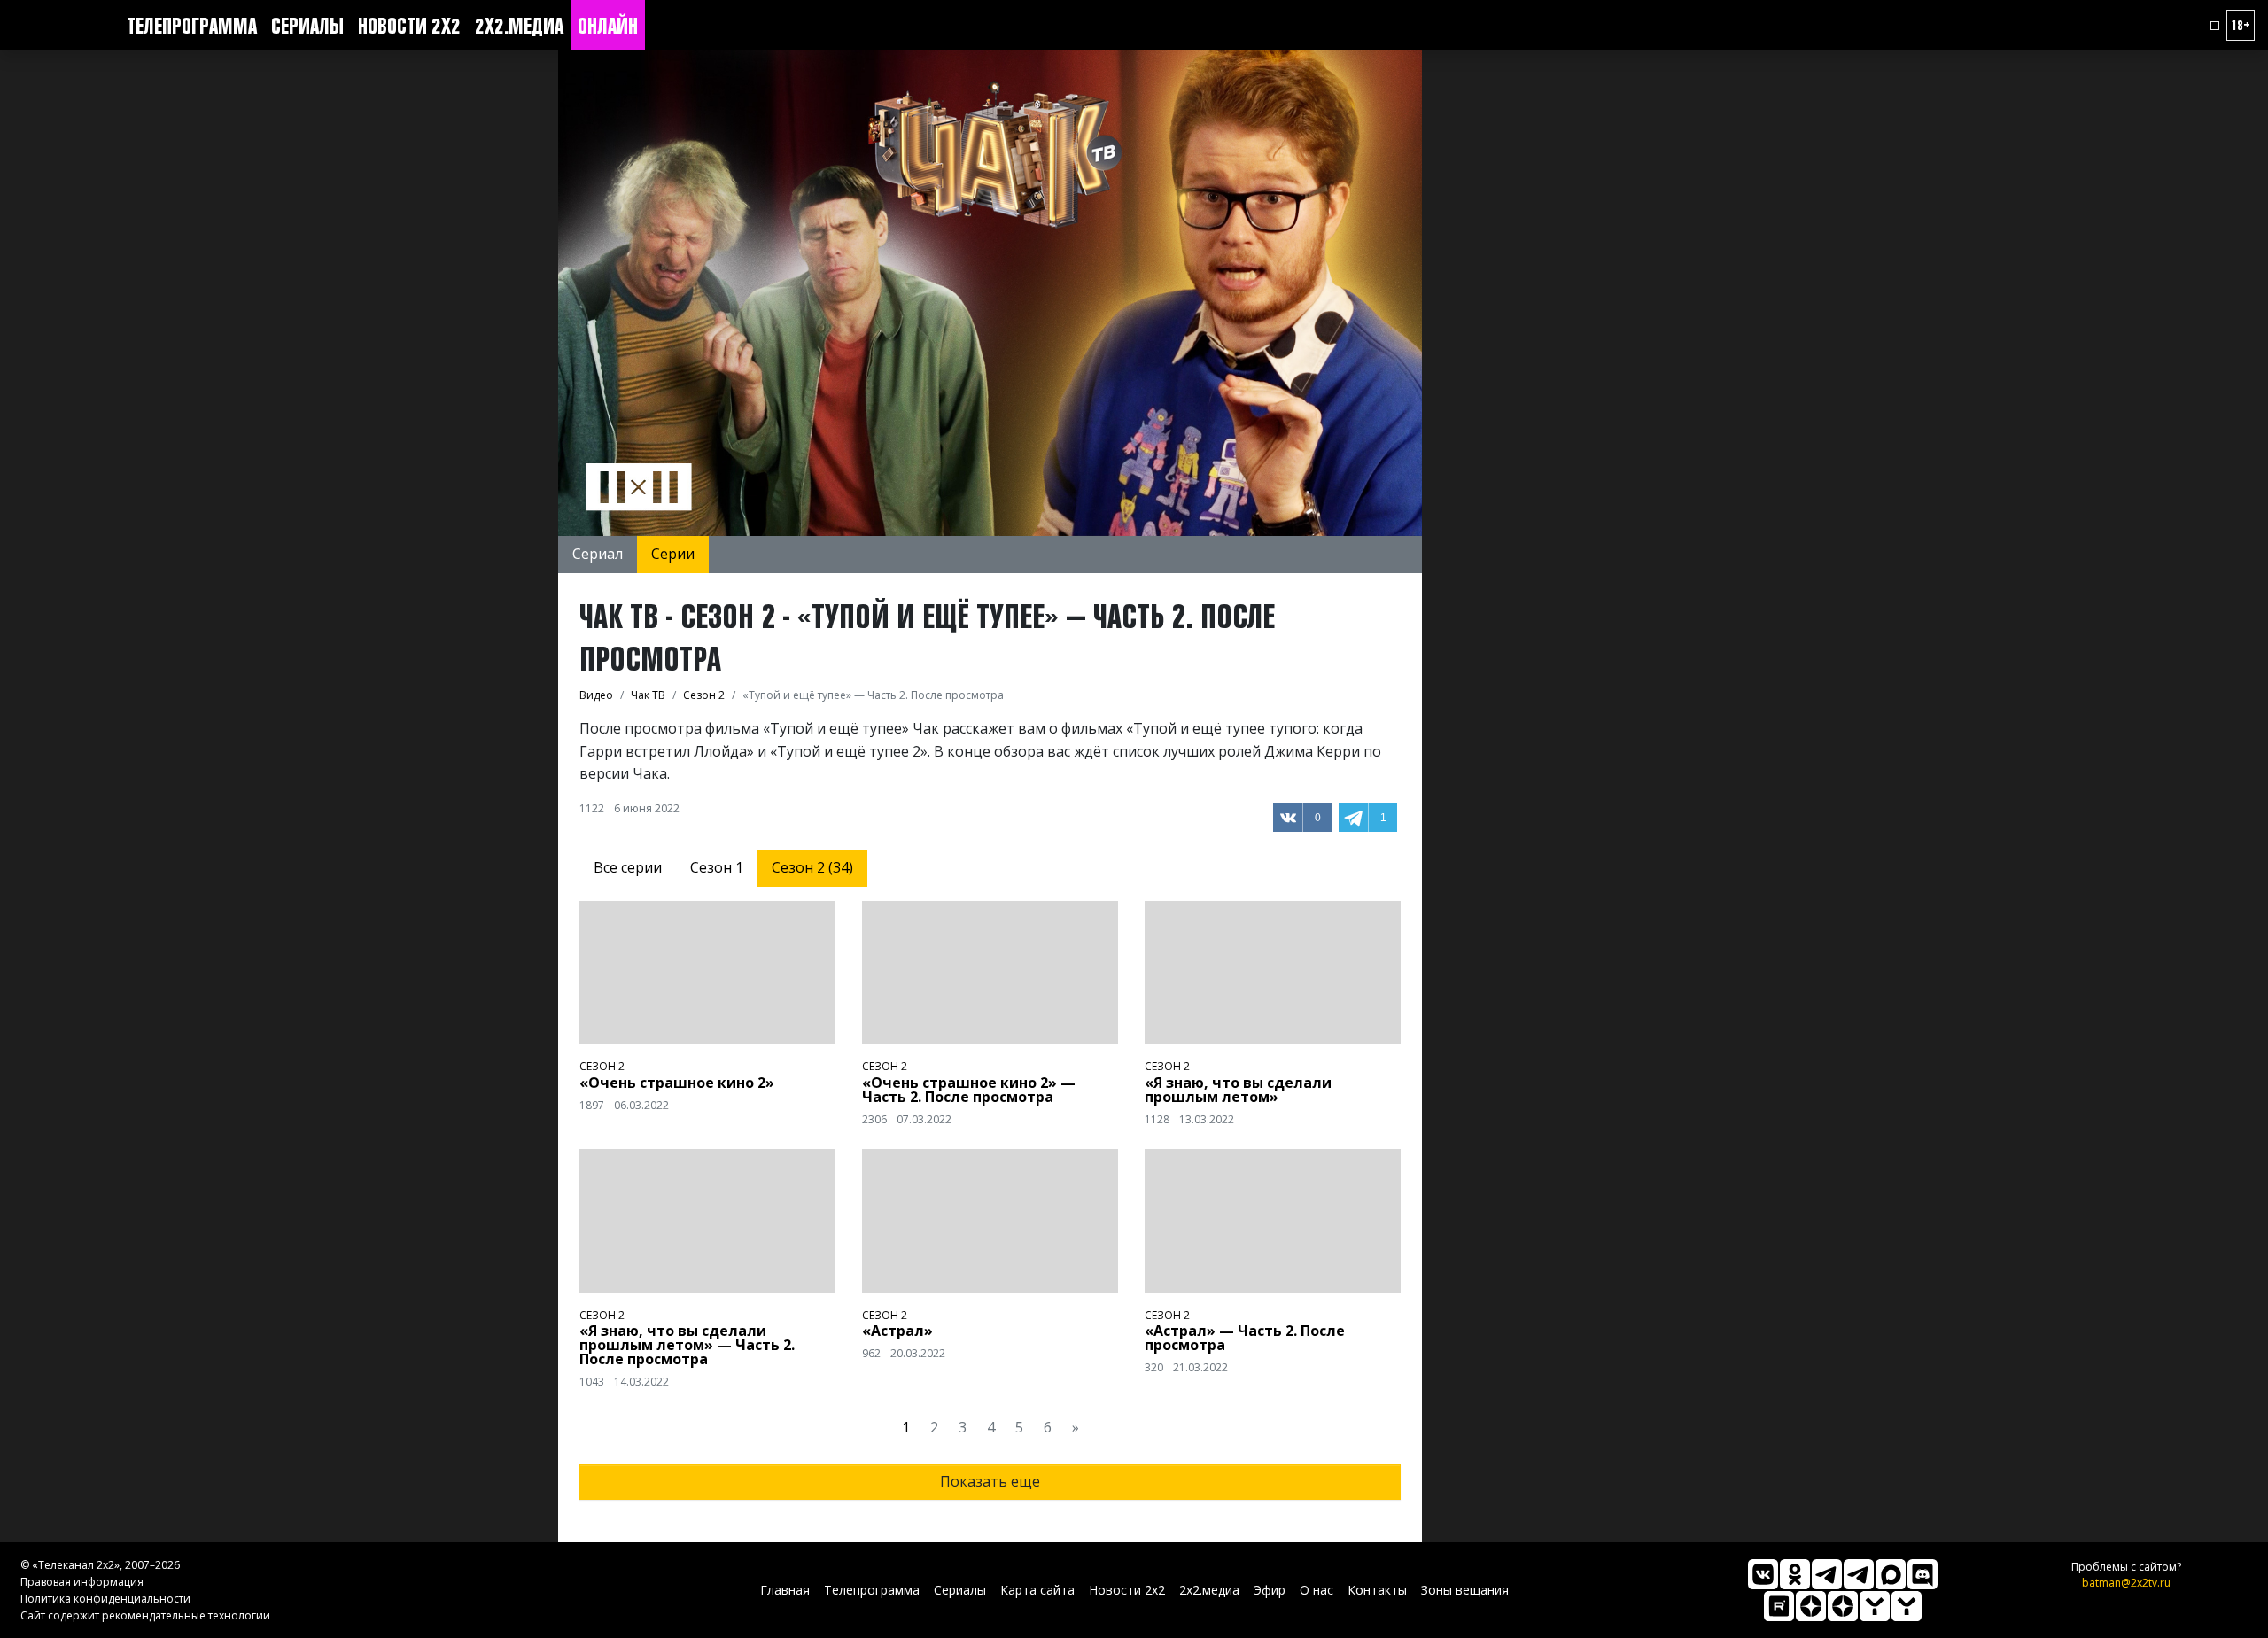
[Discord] (1922, 1574)
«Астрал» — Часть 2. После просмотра (1245, 1338)
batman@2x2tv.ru (2126, 1583)
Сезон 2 (602, 1066)
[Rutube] (1779, 1606)
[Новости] (1907, 1606)
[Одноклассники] (1795, 1574)
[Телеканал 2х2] (1827, 1574)
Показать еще (990, 1481)
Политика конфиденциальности (105, 1599)
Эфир (1270, 1590)
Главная (785, 1590)
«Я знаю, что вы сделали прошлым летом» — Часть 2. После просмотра (687, 1345)
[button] (2215, 26)
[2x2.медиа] (1859, 1574)
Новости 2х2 (409, 26)
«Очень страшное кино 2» (677, 1083)
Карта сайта (1037, 1590)
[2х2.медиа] (1843, 1606)
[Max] (1891, 1574)
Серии (673, 554)
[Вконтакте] (1763, 1574)
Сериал (598, 554)
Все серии (628, 867)
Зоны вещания (1465, 1590)
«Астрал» (897, 1331)
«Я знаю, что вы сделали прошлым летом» (1238, 1090)
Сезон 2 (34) (812, 867)
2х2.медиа (519, 26)
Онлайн (608, 26)
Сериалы (307, 26)
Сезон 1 (717, 867)
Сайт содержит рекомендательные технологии (145, 1615)
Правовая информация (82, 1582)
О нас (1317, 1590)
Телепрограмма (192, 26)
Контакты (1377, 1590)
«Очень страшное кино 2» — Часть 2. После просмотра (969, 1090)
